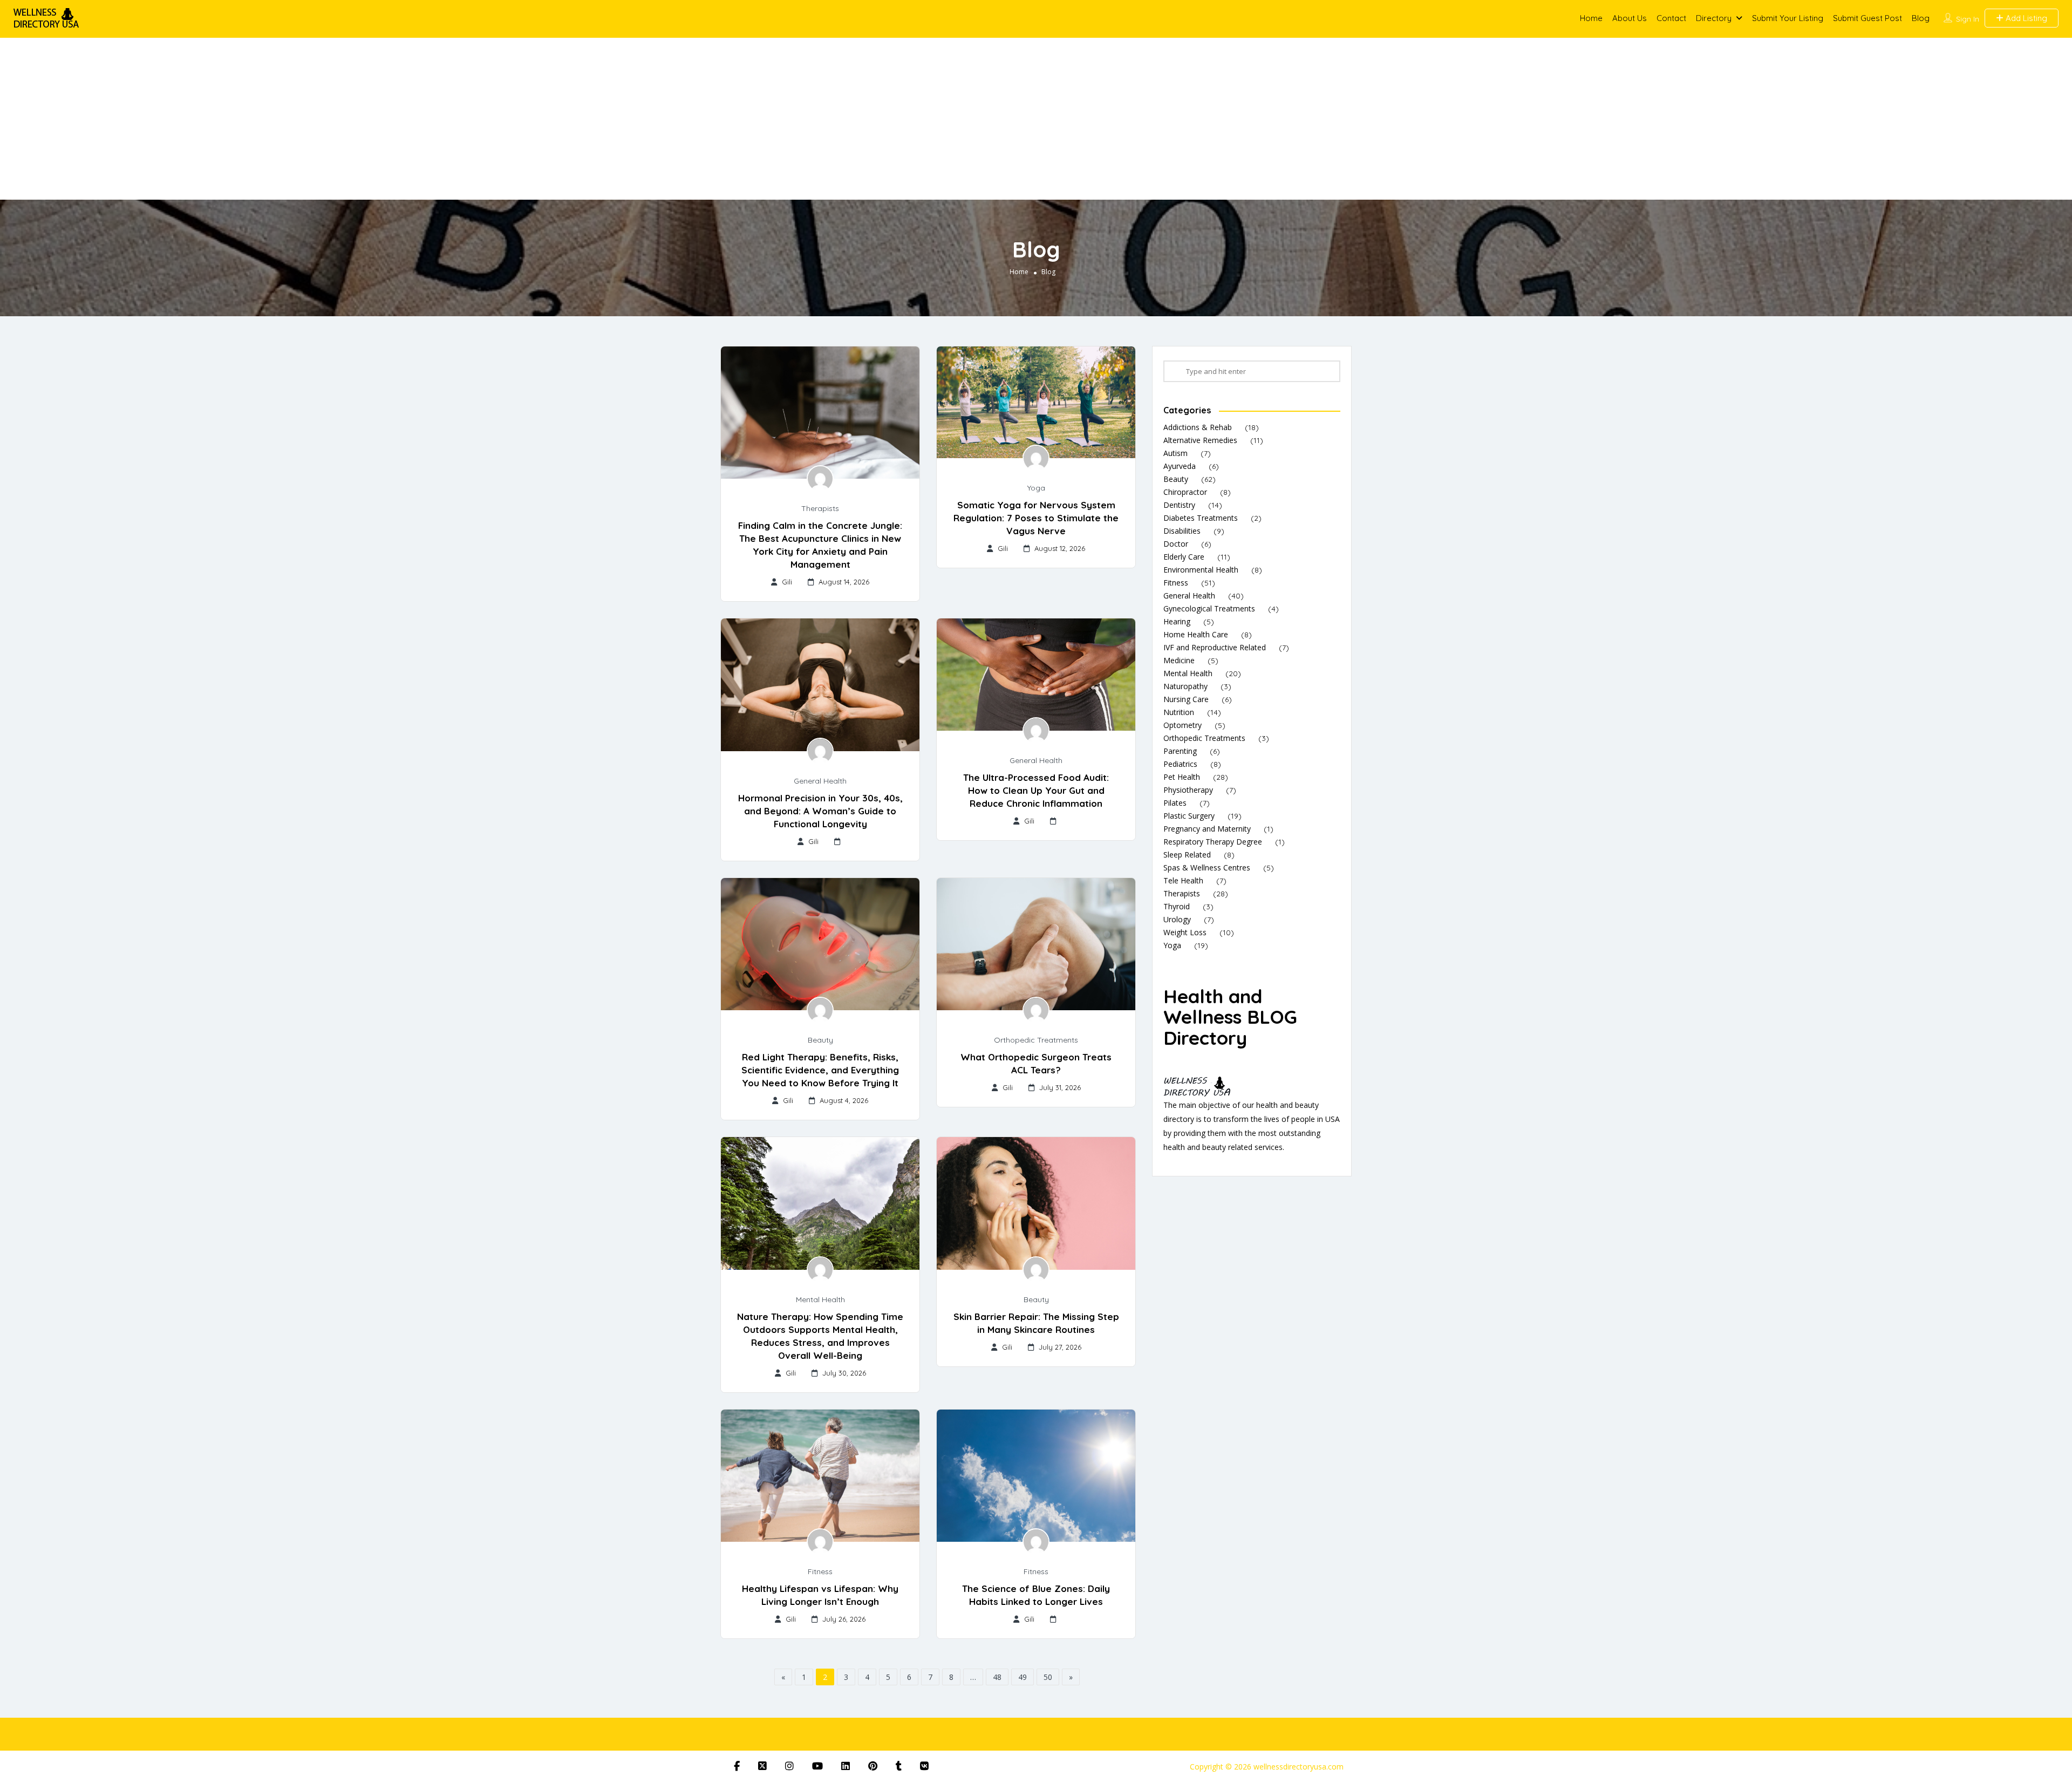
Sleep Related (1187, 855)
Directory (1714, 18)
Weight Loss (1185, 932)
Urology (1177, 919)
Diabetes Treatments (1201, 518)
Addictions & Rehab (1198, 427)
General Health (820, 781)
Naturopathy (1185, 686)
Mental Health (820, 1299)
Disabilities (1182, 531)
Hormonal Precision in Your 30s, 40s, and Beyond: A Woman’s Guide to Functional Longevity (820, 811)
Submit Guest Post (1867, 18)
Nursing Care (1186, 699)
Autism (1175, 453)
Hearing (1177, 621)
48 (997, 1677)
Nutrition (1179, 712)
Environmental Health (1201, 570)
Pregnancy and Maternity (1207, 829)
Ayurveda (1180, 466)
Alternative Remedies (1200, 440)
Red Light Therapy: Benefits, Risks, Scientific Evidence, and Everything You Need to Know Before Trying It (820, 1070)
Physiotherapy (1188, 790)
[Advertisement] (1036, 119)
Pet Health (1182, 777)
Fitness (820, 1571)
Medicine (1179, 660)
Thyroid (1177, 906)
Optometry (1182, 725)
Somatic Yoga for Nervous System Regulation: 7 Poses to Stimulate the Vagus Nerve (1036, 518)
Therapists (820, 508)
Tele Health (1183, 880)
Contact (1671, 18)
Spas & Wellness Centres (1207, 867)
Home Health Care (1196, 634)
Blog (1921, 18)
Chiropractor (1185, 492)
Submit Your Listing (1788, 18)
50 (1048, 1677)
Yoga (1036, 488)
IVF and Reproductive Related (1215, 647)
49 (1023, 1677)
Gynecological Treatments (1209, 608)
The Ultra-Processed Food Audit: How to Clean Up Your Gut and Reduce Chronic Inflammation (1036, 790)
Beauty (820, 1040)
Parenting (1180, 751)
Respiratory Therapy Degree (1213, 842)
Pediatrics (1180, 764)
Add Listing (2025, 18)
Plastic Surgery (1189, 816)
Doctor (1176, 544)
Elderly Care (1184, 557)
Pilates (1175, 803)
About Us (1630, 18)
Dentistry (1179, 505)
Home (1591, 18)
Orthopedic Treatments (1036, 1040)
